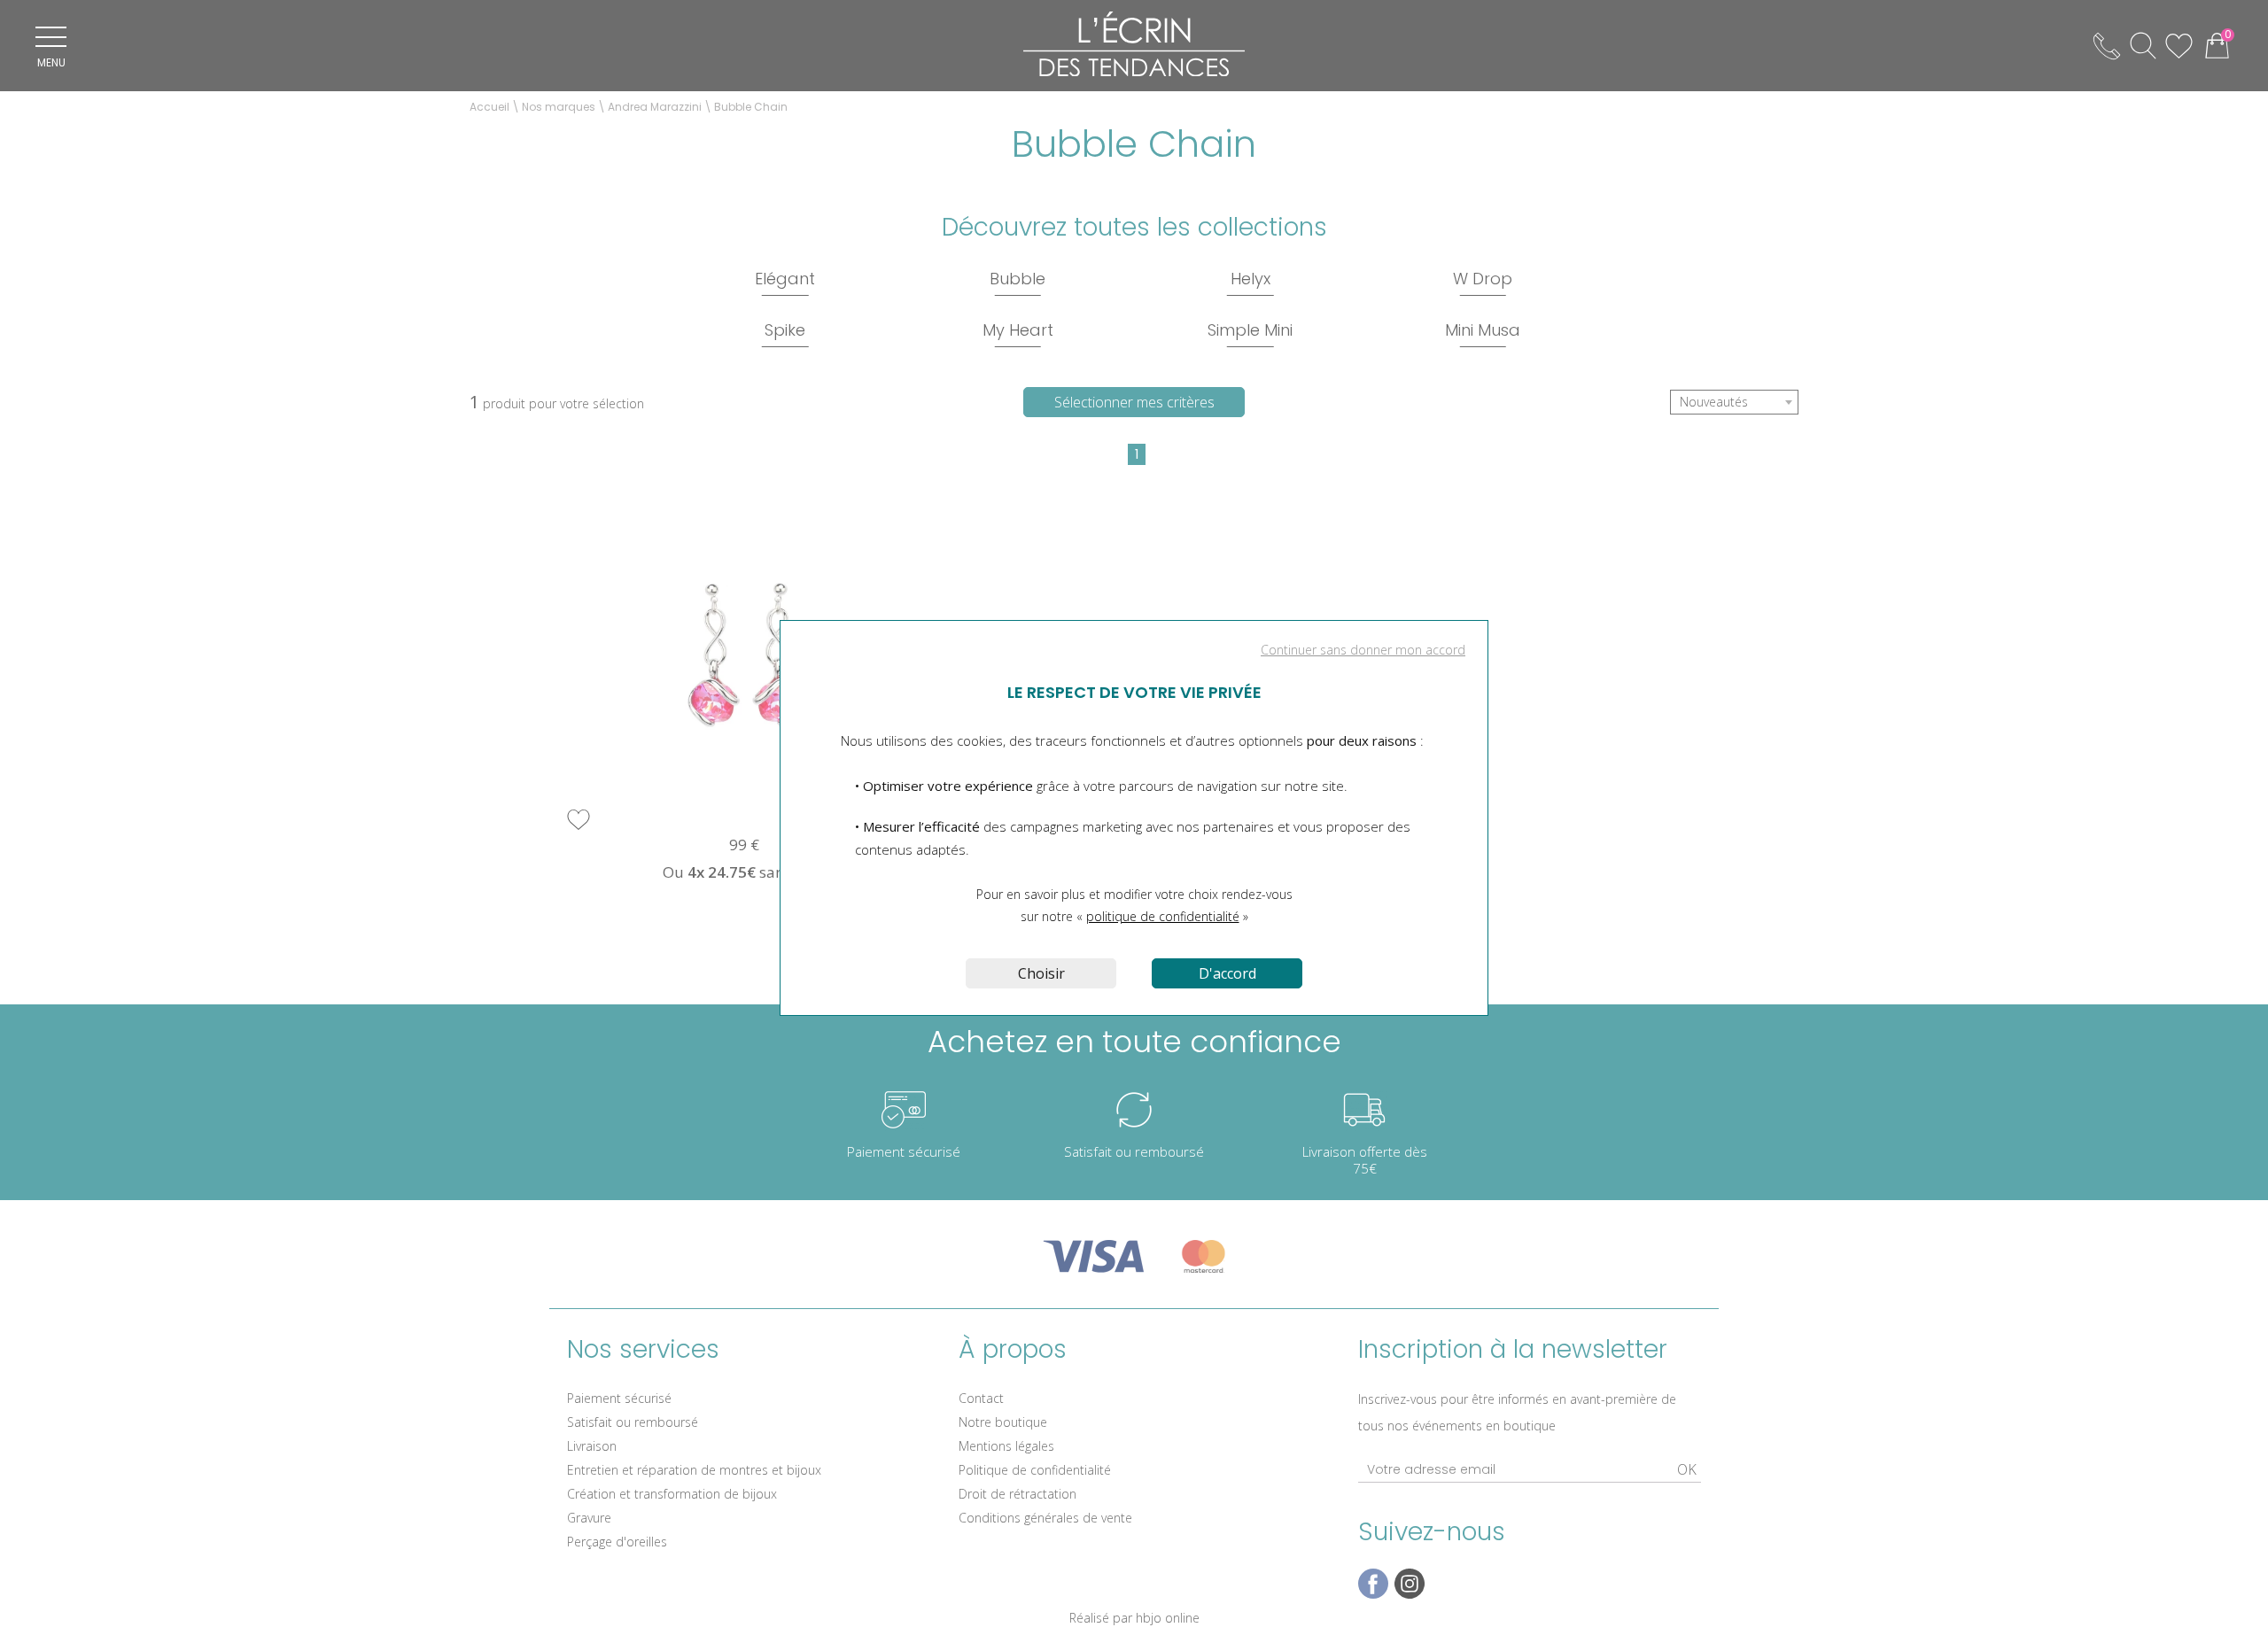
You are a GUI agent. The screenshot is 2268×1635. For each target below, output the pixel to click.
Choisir (1041, 973)
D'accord (1227, 973)
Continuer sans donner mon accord (1363, 650)
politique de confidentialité (1163, 916)
